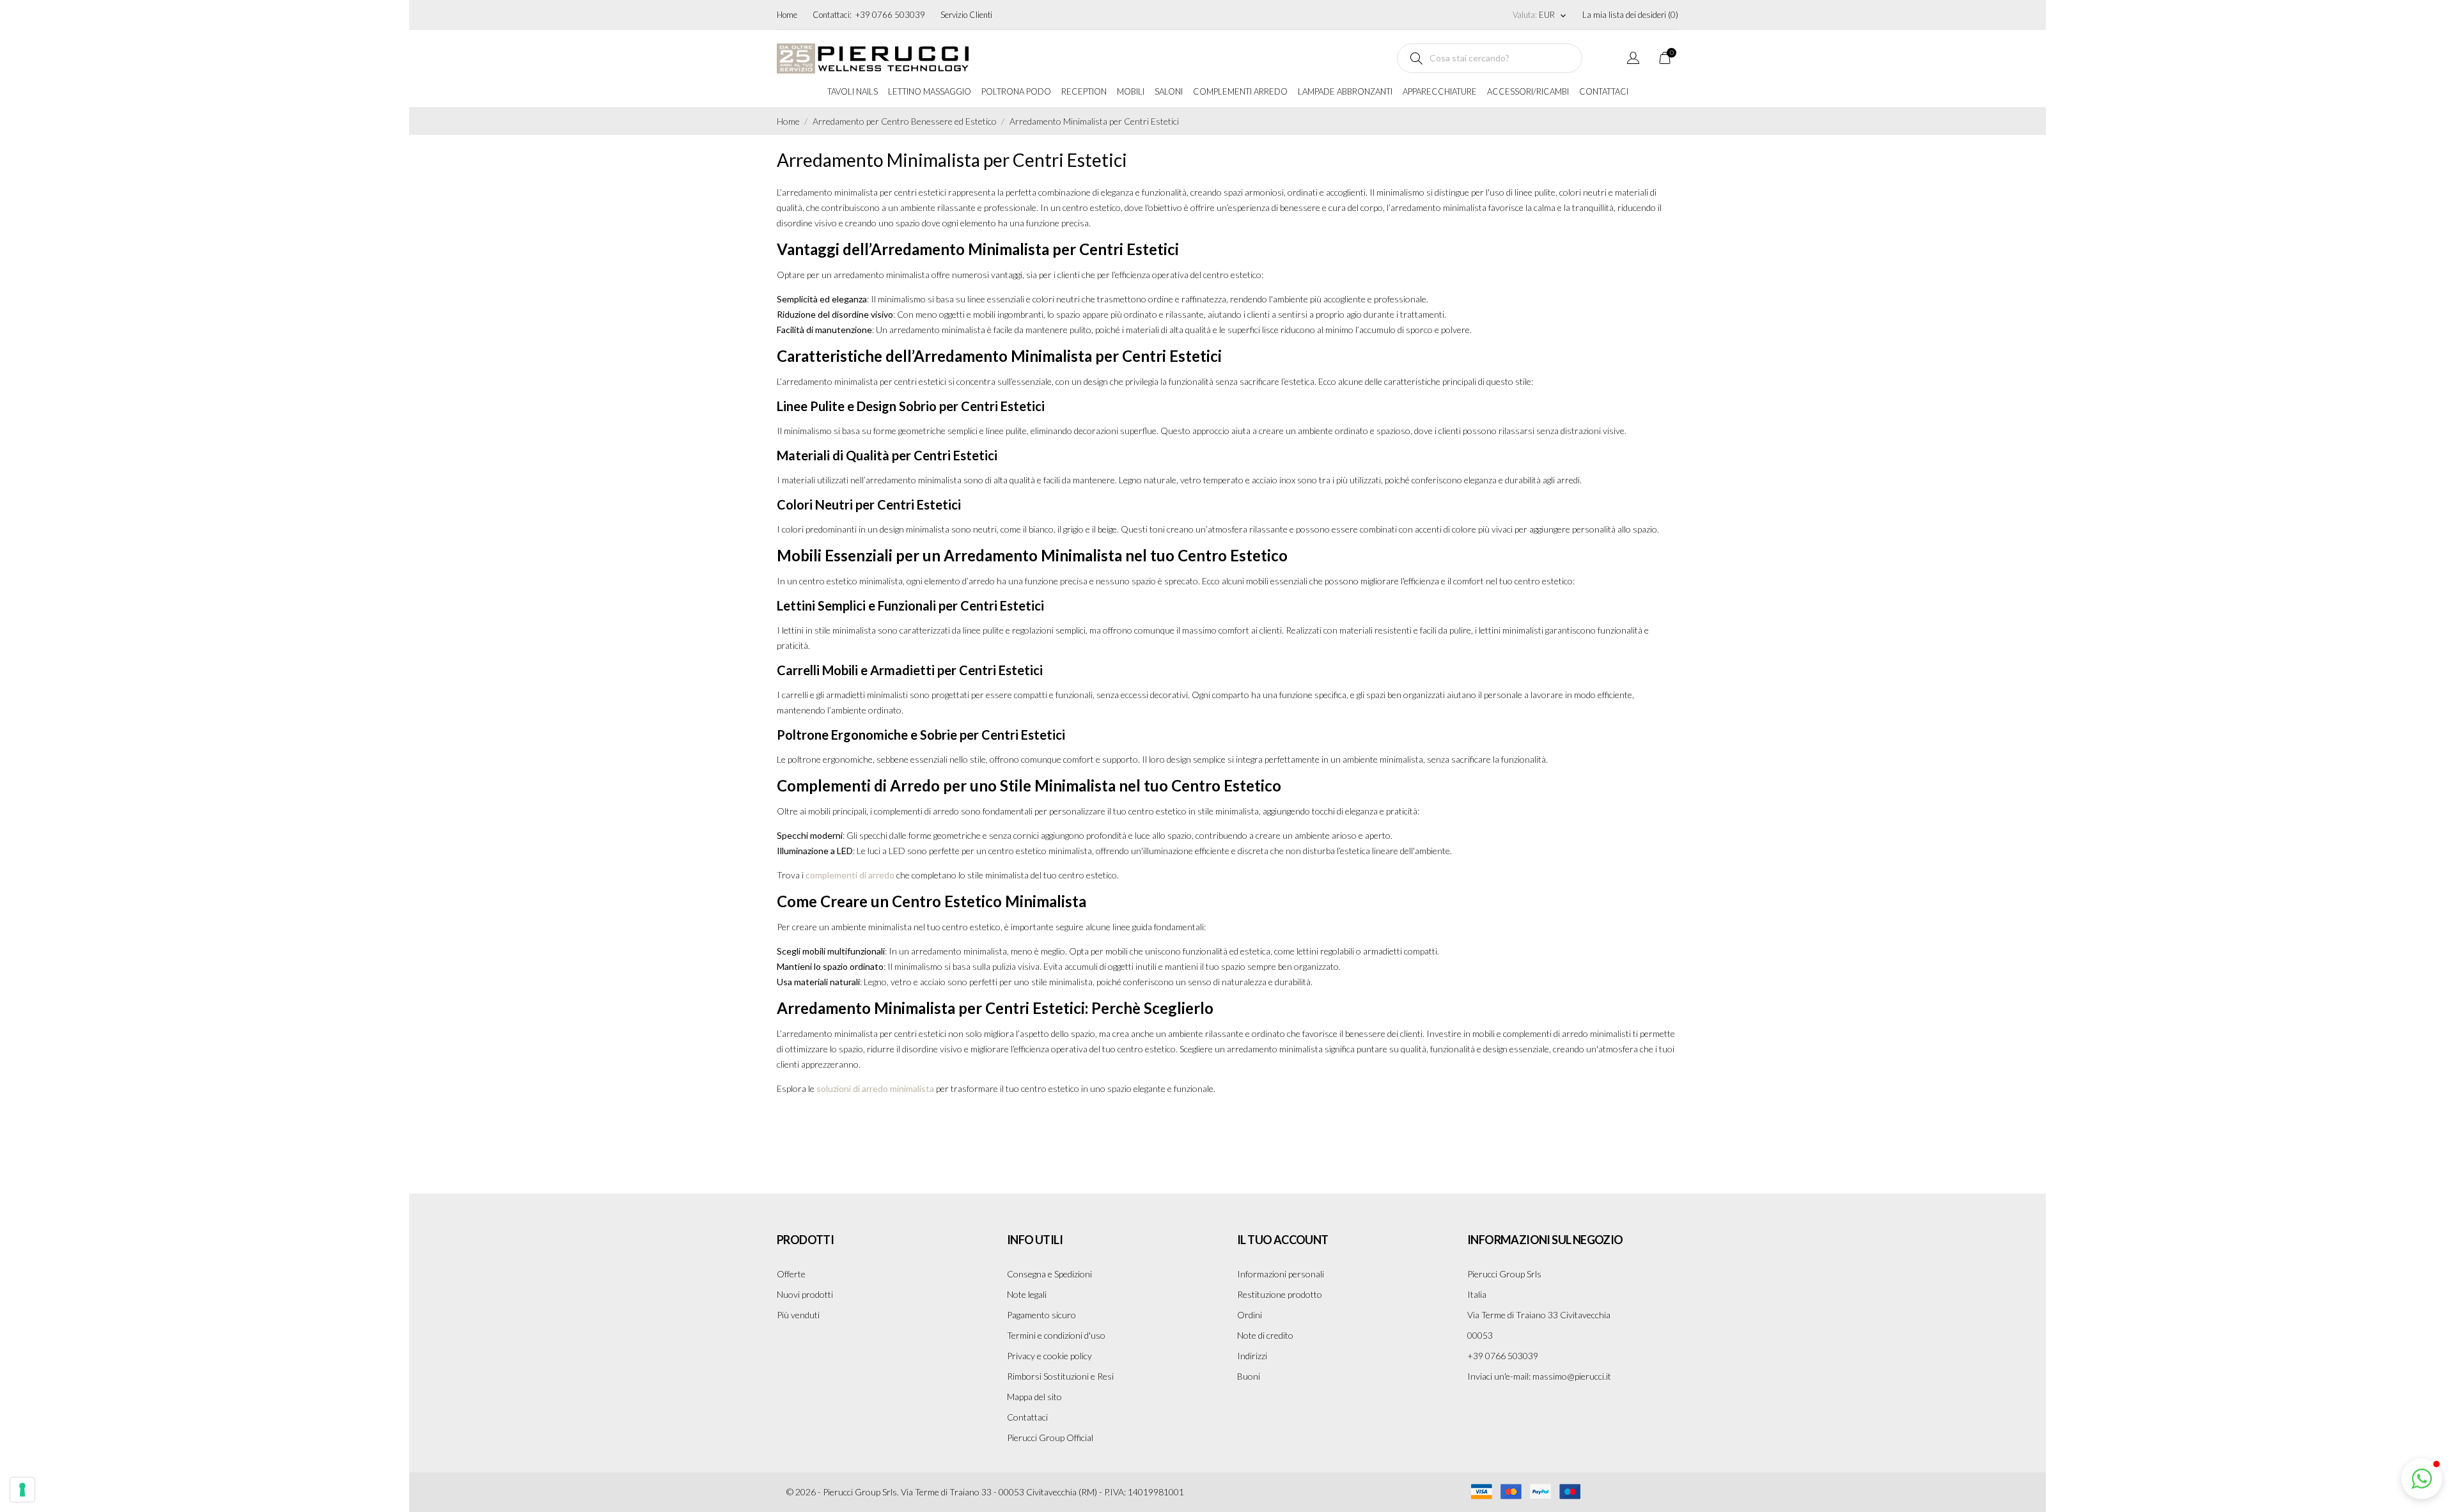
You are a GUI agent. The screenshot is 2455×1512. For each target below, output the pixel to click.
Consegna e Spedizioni (1049, 1274)
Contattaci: (832, 15)
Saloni (1169, 91)
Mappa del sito (1034, 1397)
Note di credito (1265, 1335)
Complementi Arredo (1240, 91)
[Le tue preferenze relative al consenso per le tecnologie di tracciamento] (22, 1490)
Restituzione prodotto (1280, 1294)
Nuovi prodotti (805, 1294)
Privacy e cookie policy (1049, 1356)
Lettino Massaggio (930, 91)
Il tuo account (1283, 1240)
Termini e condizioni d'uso (1056, 1335)
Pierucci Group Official (1050, 1438)
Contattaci (1604, 91)
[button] (2422, 1479)
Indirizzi (1252, 1356)
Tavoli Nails (853, 91)
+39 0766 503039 (890, 15)
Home (787, 15)
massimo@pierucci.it (1572, 1376)
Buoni (1249, 1376)
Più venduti (798, 1315)
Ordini (1250, 1315)
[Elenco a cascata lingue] (1633, 60)
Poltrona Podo (1016, 91)
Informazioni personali (1281, 1274)
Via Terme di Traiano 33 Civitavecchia (1539, 1315)
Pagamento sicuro (1041, 1315)
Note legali (1027, 1294)
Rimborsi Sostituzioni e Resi (1060, 1376)
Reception (1084, 91)
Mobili (1131, 91)
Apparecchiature (1440, 91)
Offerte (791, 1274)
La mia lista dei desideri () (1630, 15)
